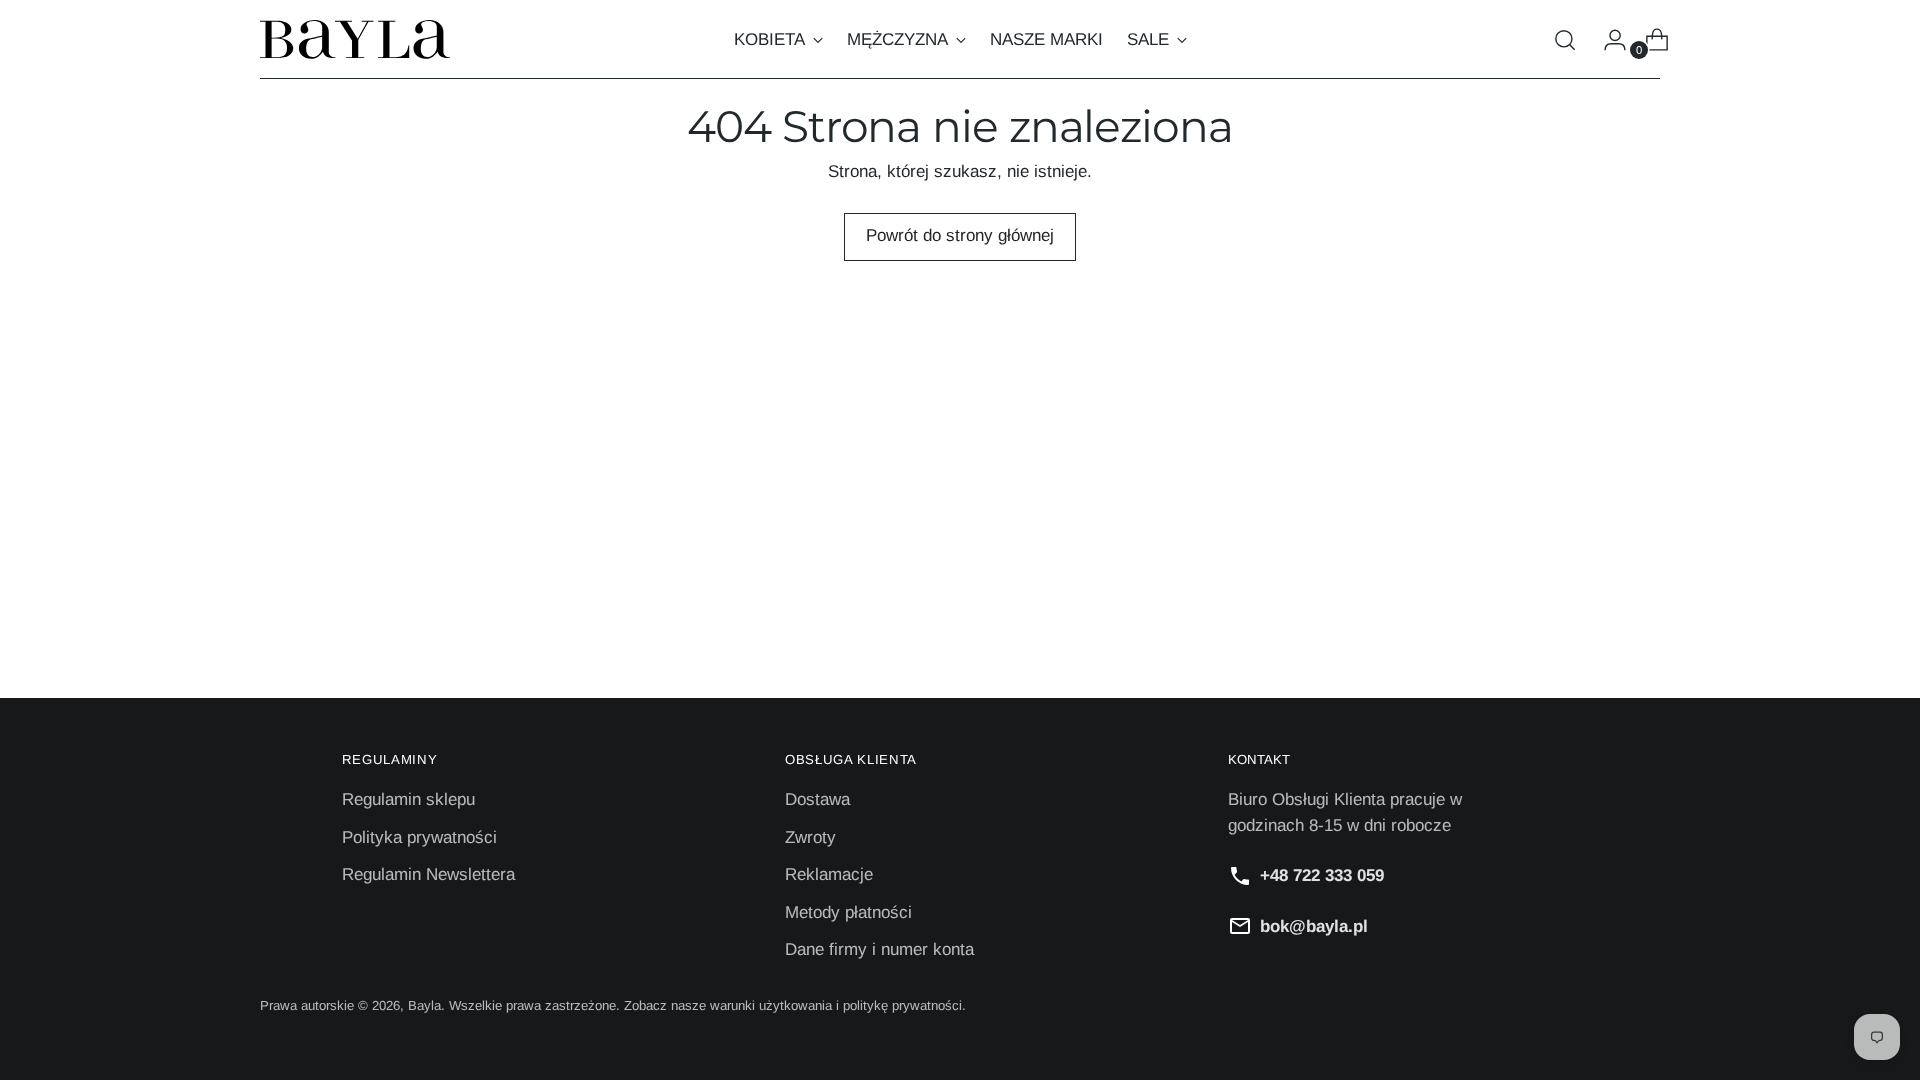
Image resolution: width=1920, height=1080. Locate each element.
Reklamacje (829, 874)
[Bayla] (355, 39)
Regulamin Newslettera (428, 874)
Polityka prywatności (419, 837)
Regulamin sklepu (408, 799)
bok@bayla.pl (1314, 926)
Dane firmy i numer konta (879, 949)
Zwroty (810, 837)
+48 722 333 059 (1322, 875)
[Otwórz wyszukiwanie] (1565, 40)
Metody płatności (848, 912)
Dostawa (817, 799)
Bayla (424, 1005)
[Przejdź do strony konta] (1607, 40)
